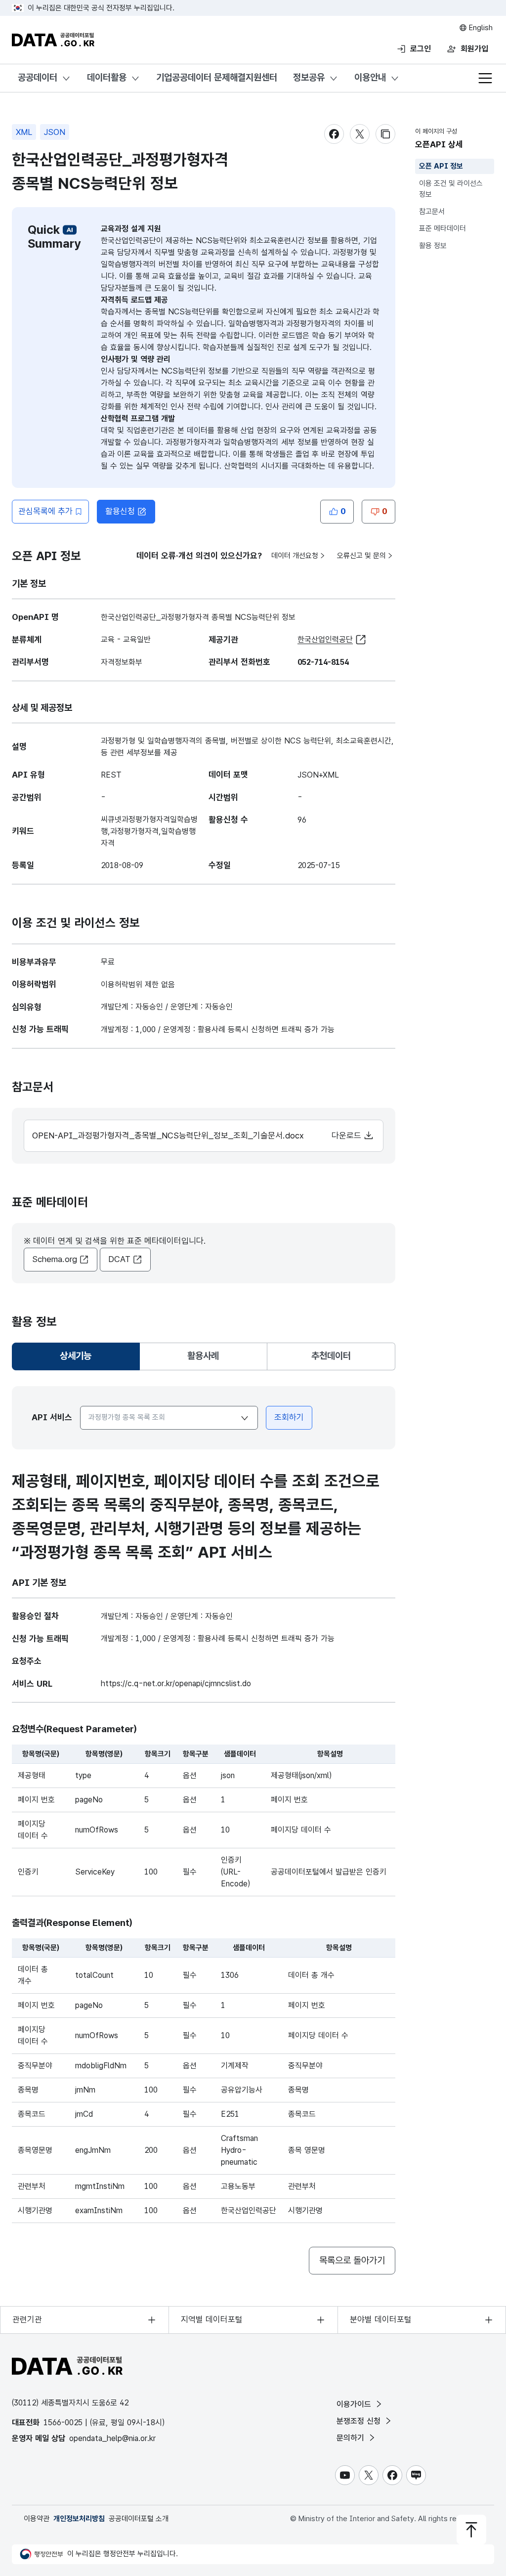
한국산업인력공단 (325, 639)
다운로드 (348, 1135)
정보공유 (309, 77)
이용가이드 (355, 2404)
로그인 (421, 49)
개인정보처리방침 (79, 2519)
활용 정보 (433, 246)
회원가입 (474, 49)
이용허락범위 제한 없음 (138, 984)
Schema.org (55, 1259)
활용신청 (120, 511)
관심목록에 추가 (45, 511)
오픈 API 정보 (441, 166)
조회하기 (289, 1417)
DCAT (119, 1259)
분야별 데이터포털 (381, 2319)
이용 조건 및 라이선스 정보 (451, 189)
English (480, 28)
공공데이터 (38, 77)
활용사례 (203, 1356)
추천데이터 (331, 1356)
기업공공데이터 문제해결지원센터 (217, 77)
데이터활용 (107, 77)
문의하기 (352, 2438)
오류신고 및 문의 (361, 556)
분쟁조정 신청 (360, 2421)
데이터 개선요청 (295, 556)
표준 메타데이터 (443, 228)
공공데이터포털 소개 (139, 2519)
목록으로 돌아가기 (352, 2260)
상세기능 (80, 1359)
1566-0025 (63, 2423)
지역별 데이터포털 (212, 2319)
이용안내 (370, 77)
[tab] (76, 1356)
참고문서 (432, 212)
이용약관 (37, 2519)
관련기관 (27, 2319)
